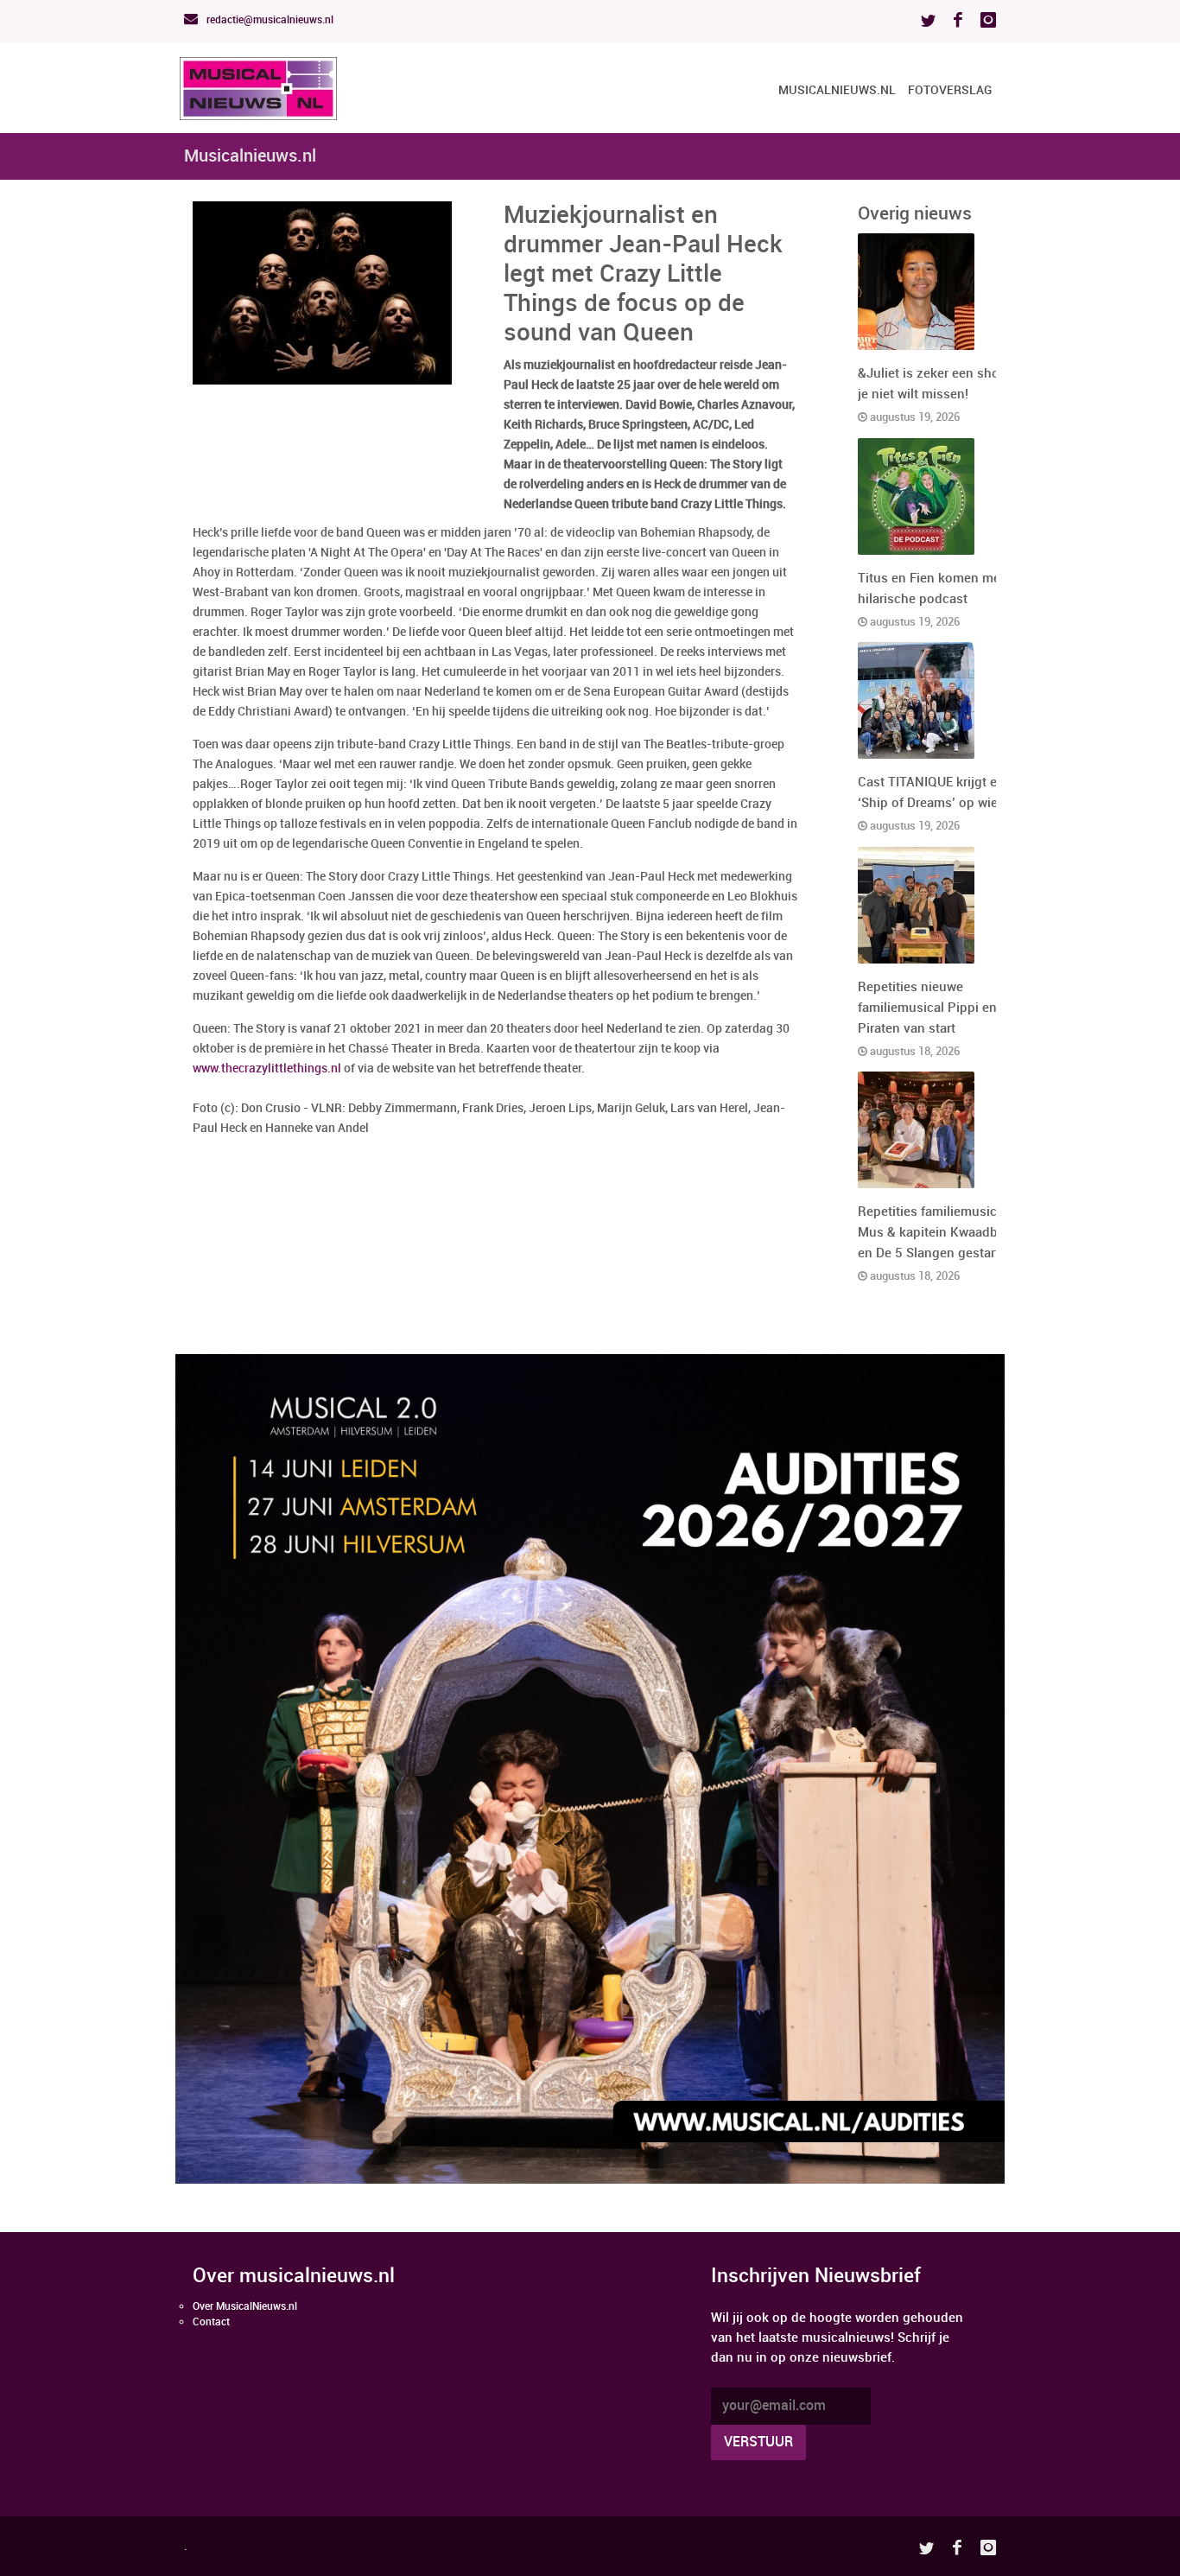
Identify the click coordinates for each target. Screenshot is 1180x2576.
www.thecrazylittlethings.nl (267, 1069)
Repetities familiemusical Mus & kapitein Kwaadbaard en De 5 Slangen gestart (941, 1233)
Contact (211, 2322)
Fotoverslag (950, 90)
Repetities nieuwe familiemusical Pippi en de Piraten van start (936, 1008)
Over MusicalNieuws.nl (245, 2307)
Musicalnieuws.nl (837, 90)
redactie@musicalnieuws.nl (269, 20)
